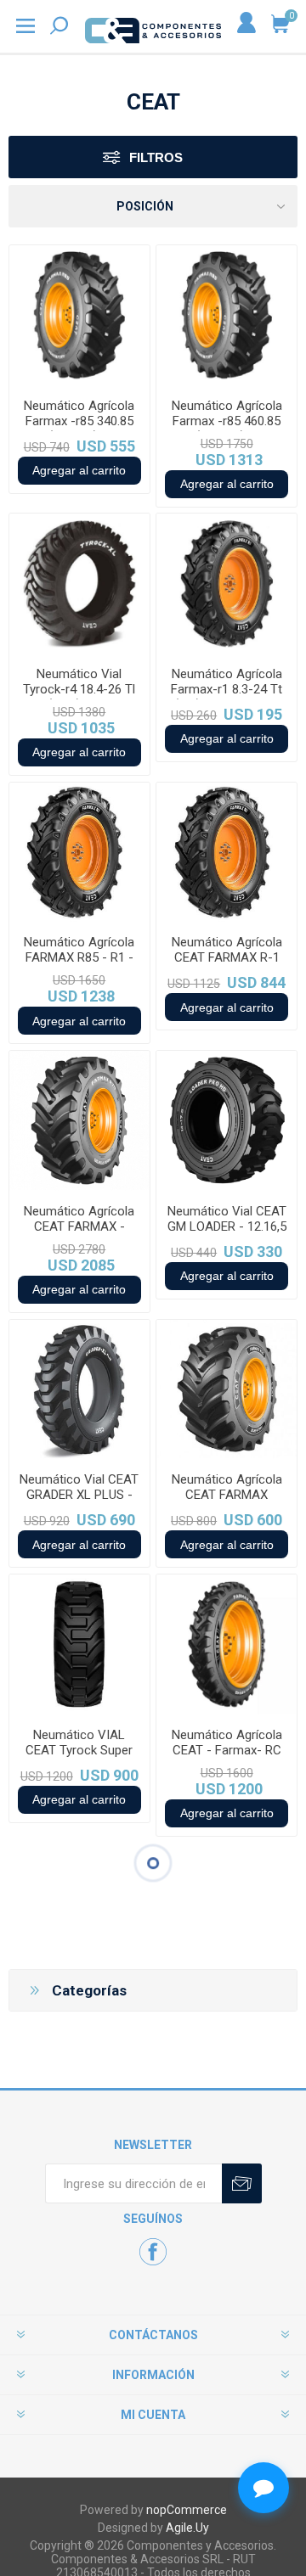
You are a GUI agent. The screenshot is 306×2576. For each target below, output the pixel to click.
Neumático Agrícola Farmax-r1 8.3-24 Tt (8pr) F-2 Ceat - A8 (227, 689)
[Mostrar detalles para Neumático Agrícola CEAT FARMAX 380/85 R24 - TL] (227, 1390)
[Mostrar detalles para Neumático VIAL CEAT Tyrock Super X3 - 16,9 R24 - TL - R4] (79, 1644)
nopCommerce (187, 2510)
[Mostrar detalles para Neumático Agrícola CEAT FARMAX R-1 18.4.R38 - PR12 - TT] (227, 853)
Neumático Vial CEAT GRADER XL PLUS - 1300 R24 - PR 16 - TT (79, 1502)
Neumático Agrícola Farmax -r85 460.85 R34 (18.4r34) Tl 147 (227, 421)
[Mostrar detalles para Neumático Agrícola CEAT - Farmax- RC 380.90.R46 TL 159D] (227, 1644)
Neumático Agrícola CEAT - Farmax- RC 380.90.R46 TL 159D (227, 1750)
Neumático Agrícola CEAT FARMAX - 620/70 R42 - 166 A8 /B (79, 1234)
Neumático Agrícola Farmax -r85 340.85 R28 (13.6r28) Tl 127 (79, 421)
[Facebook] (153, 2252)
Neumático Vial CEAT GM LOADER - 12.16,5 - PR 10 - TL (227, 1226)
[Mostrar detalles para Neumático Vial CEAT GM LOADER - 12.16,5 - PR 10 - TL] (227, 1121)
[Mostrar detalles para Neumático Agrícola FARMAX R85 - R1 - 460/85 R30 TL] (79, 853)
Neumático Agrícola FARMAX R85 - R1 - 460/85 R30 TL (79, 957)
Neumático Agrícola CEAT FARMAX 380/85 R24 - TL (227, 1495)
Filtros (156, 157)
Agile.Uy (187, 2528)
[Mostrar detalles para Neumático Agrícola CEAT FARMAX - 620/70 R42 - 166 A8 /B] (79, 1121)
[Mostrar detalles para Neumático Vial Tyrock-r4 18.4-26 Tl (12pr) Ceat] (79, 584)
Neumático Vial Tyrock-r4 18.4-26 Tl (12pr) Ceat (79, 689)
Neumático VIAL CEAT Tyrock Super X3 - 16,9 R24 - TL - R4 (79, 1758)
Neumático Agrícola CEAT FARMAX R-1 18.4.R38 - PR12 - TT (227, 957)
